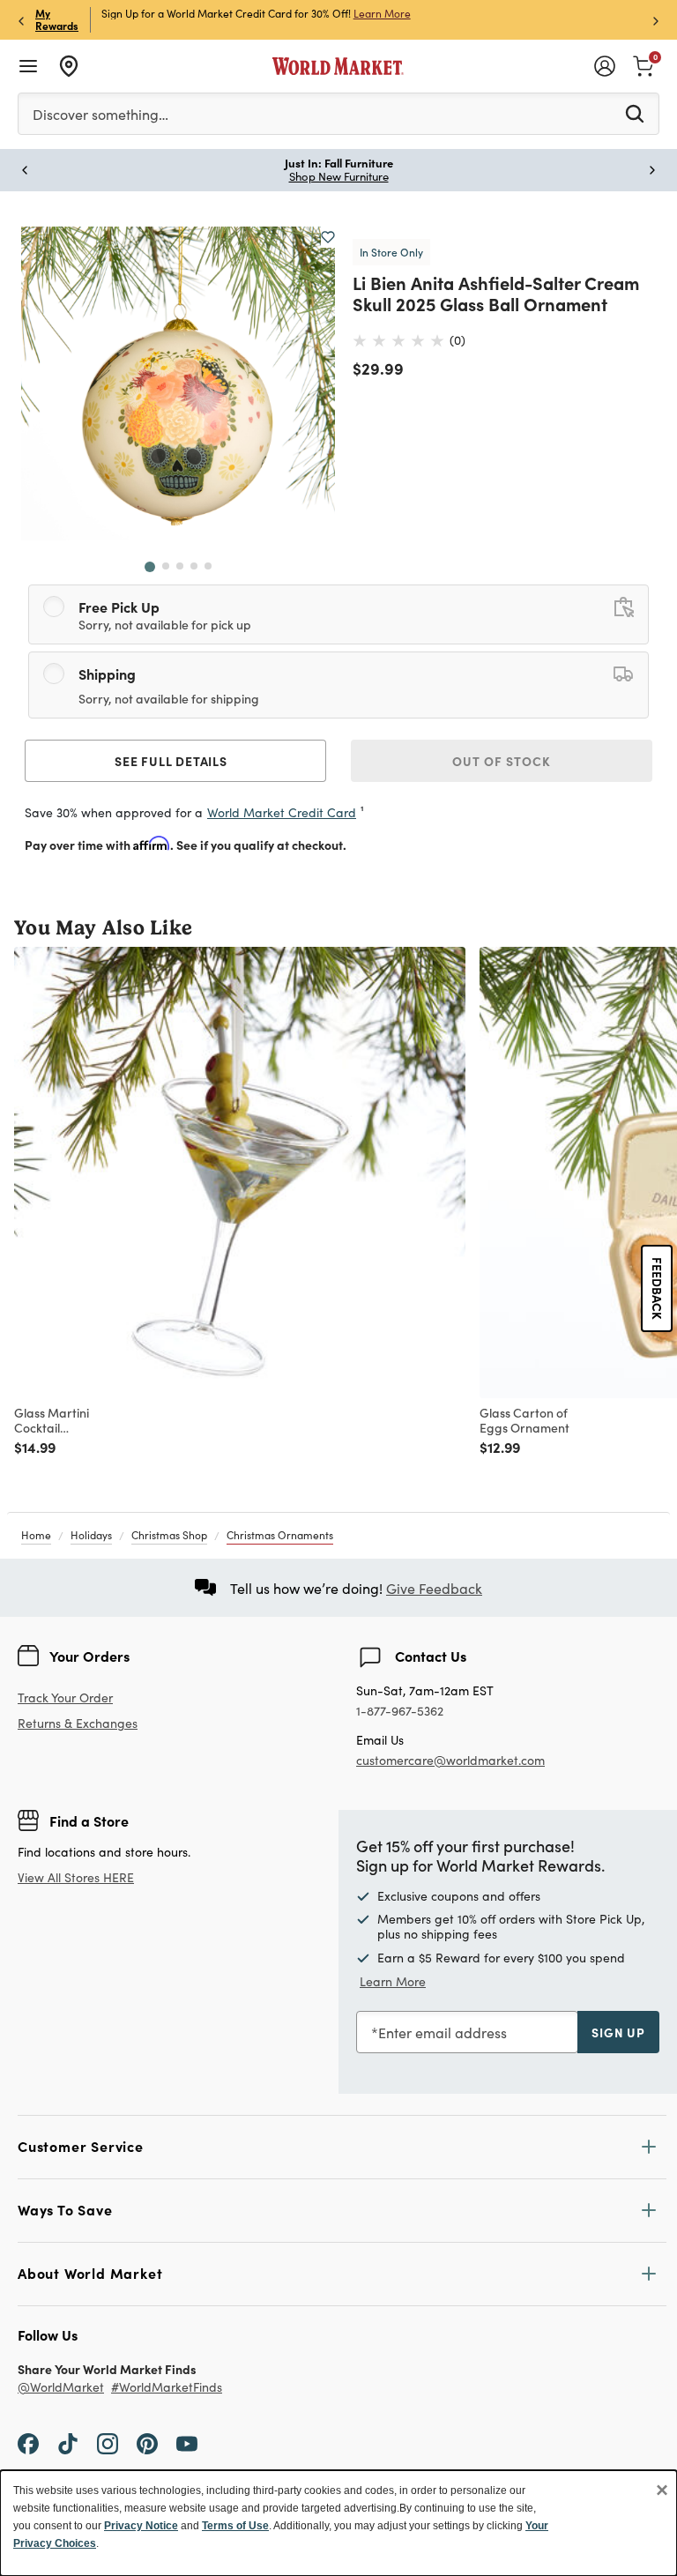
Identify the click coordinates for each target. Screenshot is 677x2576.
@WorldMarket (61, 2388)
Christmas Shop (169, 1535)
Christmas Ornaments (280, 1535)
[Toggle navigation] (28, 66)
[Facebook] (28, 2442)
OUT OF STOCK (502, 761)
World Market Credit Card (282, 812)
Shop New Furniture (339, 176)
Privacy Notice (141, 2526)
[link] (644, 64)
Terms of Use (235, 2526)
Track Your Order (65, 1697)
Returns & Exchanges (78, 1724)
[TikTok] (68, 2442)
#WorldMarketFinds (167, 2388)
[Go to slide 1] (150, 567)
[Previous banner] (21, 20)
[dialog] (338, 2523)
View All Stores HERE (76, 1877)
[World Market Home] (338, 66)
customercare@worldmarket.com (450, 1760)
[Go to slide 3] (180, 566)
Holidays (91, 1535)
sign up (618, 2032)
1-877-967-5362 (400, 1712)
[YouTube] (187, 2442)
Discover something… (100, 114)
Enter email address (443, 2033)
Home (36, 1535)
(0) (458, 340)
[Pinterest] (147, 2442)
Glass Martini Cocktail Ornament (52, 1420)
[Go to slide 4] (194, 566)
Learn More (382, 13)
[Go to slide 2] (166, 566)
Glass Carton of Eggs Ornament (524, 1420)
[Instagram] (108, 2442)
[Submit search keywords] (635, 113)
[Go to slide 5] (208, 566)
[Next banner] (656, 20)
